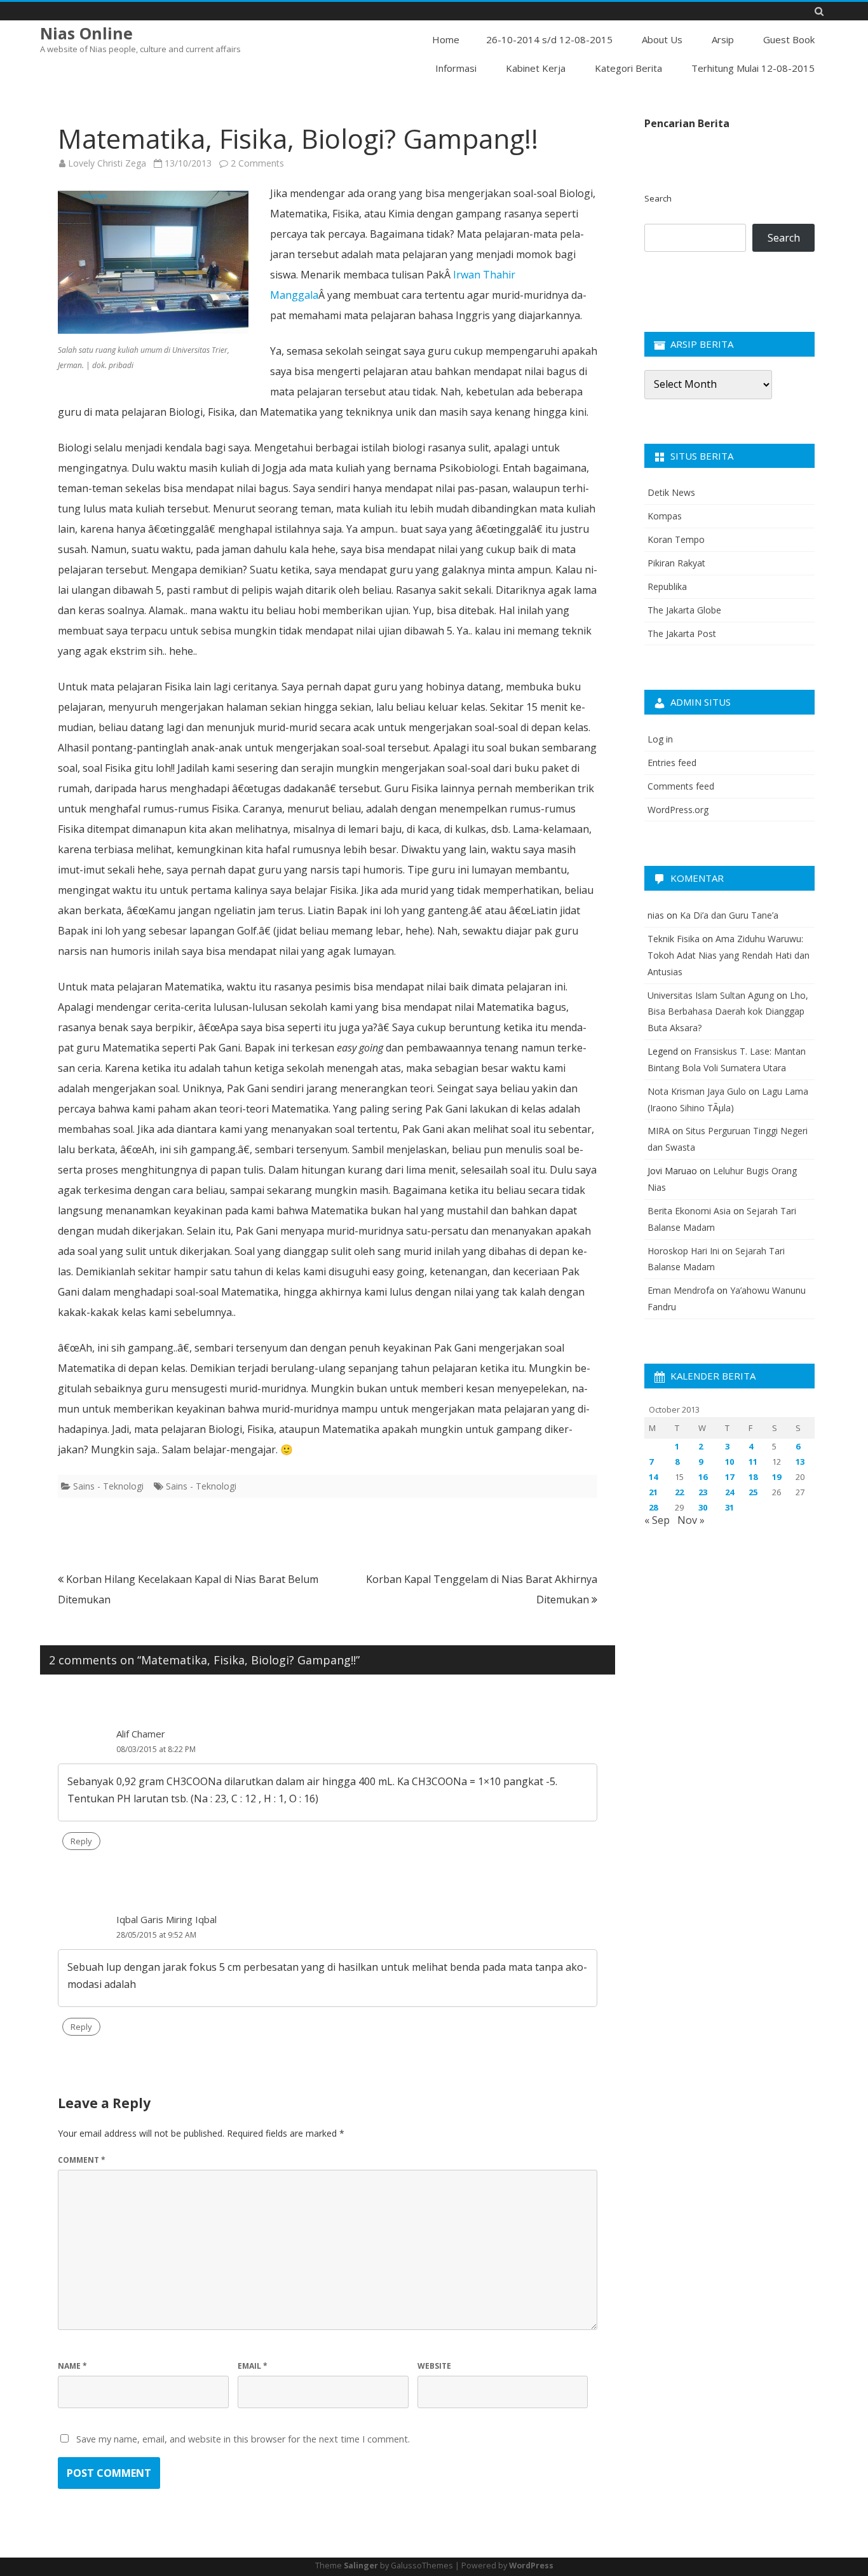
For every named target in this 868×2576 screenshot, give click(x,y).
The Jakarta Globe (684, 610)
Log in (660, 739)
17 (729, 1477)
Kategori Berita (628, 68)
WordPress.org (678, 810)
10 (729, 1462)
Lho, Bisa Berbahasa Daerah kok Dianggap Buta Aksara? (728, 1012)
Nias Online (86, 33)
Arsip (723, 39)
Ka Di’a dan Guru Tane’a (729, 915)
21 (653, 1492)
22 (679, 1492)
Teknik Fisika (674, 939)
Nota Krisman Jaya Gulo (697, 1091)
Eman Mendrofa (681, 1290)
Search (658, 198)
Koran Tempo (676, 539)
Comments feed (681, 786)
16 (703, 1477)
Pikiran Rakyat (676, 563)
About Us (662, 39)
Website (434, 2366)
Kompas (665, 516)
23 (703, 1492)
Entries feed (672, 763)
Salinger (361, 2566)
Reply (81, 1841)
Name (72, 2366)
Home (446, 39)
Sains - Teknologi (108, 1486)
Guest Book (789, 39)
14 (653, 1477)
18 (753, 1477)
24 (729, 1492)
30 (703, 1507)
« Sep (657, 1520)
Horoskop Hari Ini (683, 1251)
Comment (82, 2160)
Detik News (671, 492)
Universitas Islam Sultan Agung (711, 995)
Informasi (456, 68)
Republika (667, 586)
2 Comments (257, 163)
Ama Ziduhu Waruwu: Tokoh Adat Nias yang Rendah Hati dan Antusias (729, 955)
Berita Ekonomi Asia (689, 1211)
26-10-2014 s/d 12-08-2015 (549, 39)
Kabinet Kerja (536, 68)
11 (753, 1462)
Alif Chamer (141, 1734)
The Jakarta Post (682, 634)
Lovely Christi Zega (107, 163)
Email (253, 2366)
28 (653, 1507)
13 (800, 1462)
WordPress (531, 2566)
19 (776, 1477)
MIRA (659, 1131)
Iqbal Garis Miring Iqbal (166, 1919)
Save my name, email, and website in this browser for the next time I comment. (243, 2439)
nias (656, 915)
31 (729, 1507)
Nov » (691, 1520)
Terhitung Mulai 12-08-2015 (753, 68)
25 (753, 1492)
